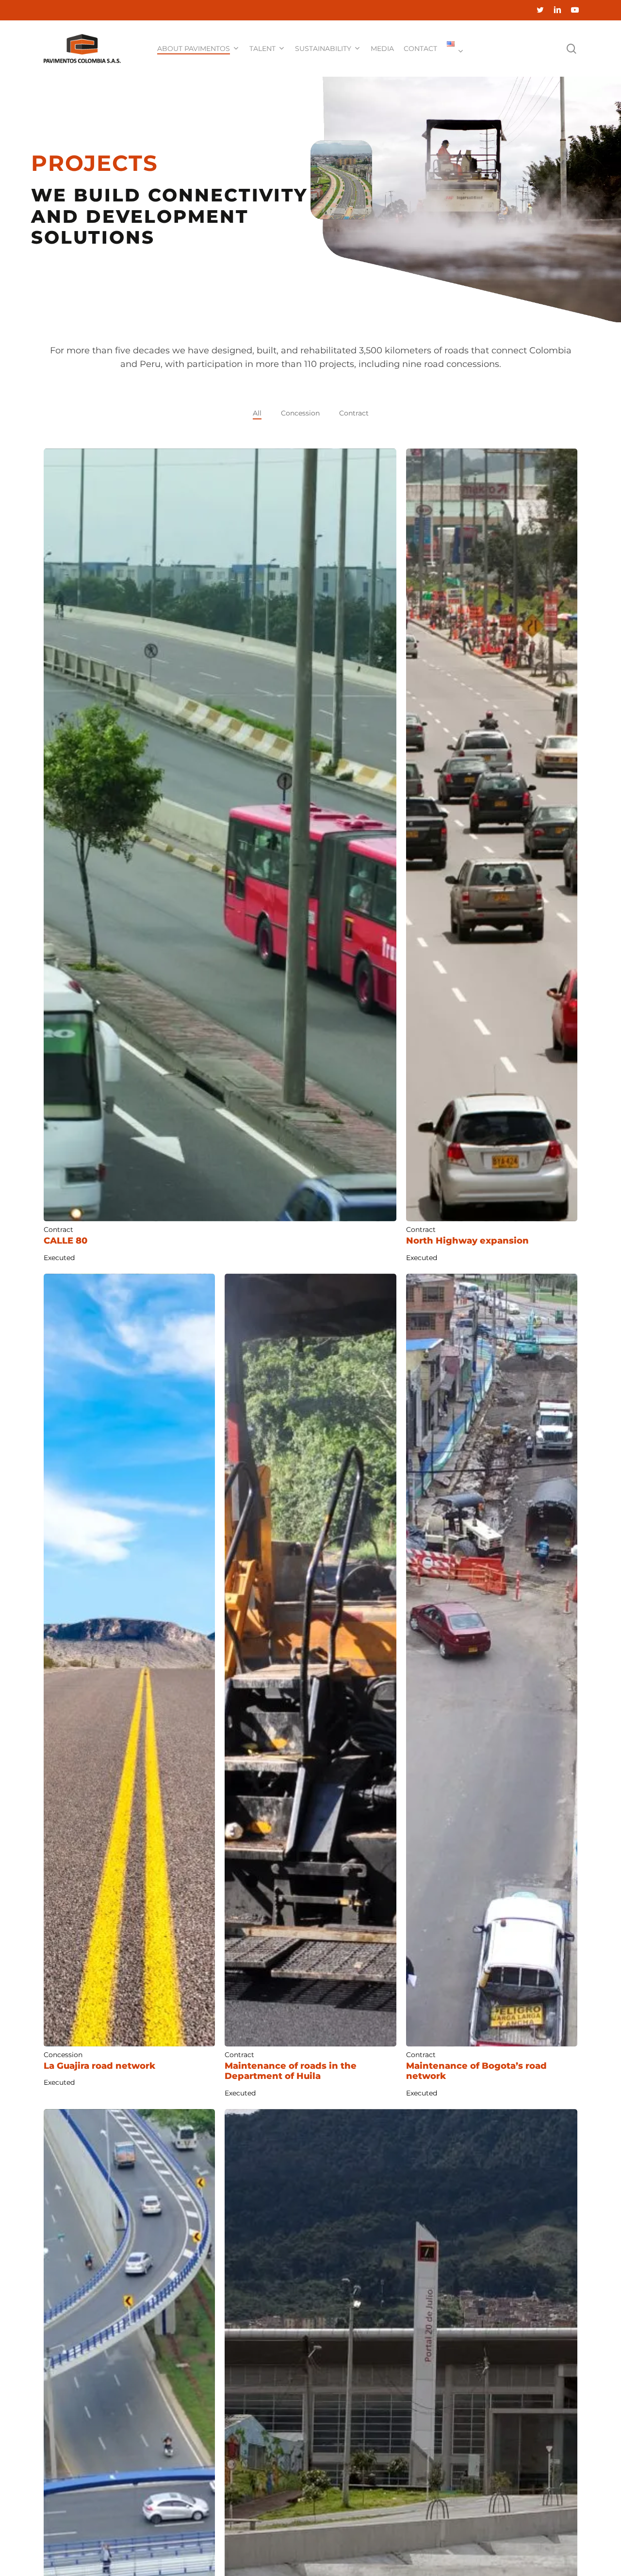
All (257, 413)
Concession (300, 413)
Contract (354, 413)
